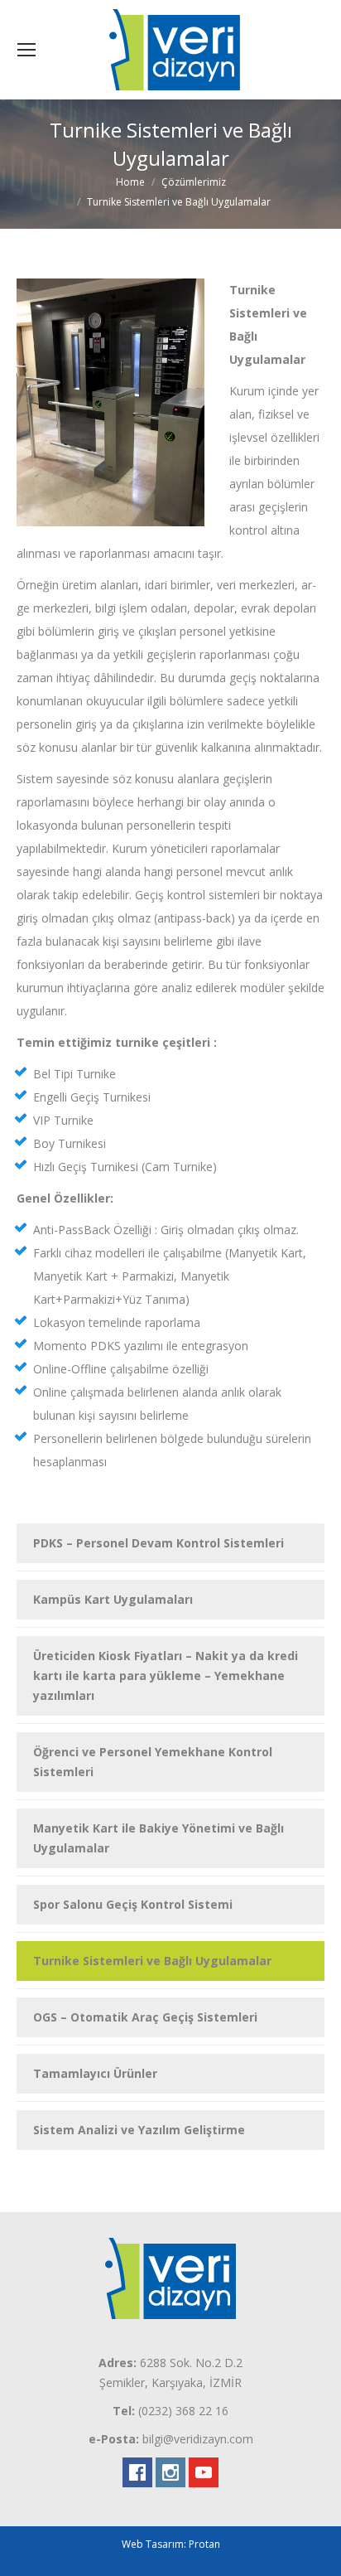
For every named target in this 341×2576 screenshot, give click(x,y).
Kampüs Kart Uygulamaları (113, 1599)
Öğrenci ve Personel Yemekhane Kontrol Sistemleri (153, 1762)
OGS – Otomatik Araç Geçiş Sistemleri (145, 2017)
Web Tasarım (153, 2544)
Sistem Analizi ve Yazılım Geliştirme (139, 2130)
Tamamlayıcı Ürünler (95, 2073)
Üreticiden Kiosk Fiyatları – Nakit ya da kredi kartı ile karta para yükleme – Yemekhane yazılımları (166, 1675)
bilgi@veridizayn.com (198, 2439)
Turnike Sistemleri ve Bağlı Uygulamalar (152, 1961)
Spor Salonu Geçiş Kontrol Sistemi (133, 1904)
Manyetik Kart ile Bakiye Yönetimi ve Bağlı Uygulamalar (158, 1838)
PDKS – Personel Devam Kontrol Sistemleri (158, 1543)
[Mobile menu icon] (26, 50)
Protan (204, 2544)
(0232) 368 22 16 (183, 2411)
